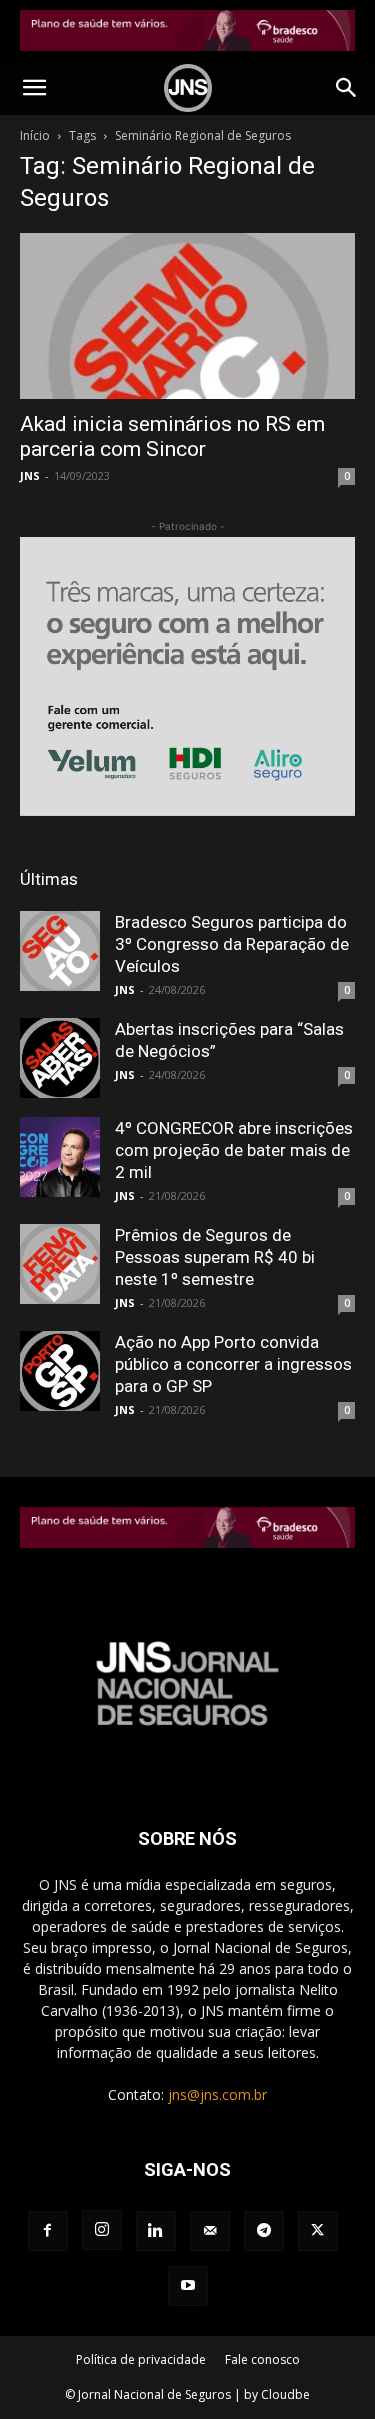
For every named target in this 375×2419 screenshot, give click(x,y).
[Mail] (210, 2231)
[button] (34, 88)
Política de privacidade (141, 2359)
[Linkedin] (156, 2231)
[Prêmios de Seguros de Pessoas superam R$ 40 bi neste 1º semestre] (60, 1264)
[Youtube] (188, 2286)
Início (35, 135)
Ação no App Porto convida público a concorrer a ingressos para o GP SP (233, 1364)
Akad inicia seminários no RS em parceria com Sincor (172, 436)
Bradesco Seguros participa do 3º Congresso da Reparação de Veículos (232, 944)
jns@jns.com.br (217, 2094)
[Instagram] (102, 2230)
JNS (30, 475)
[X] (318, 2231)
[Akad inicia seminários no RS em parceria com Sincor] (187, 315)
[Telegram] (264, 2231)
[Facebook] (48, 2231)
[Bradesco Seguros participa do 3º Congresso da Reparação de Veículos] (60, 951)
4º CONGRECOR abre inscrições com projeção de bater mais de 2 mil (234, 1150)
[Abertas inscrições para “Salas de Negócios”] (60, 1058)
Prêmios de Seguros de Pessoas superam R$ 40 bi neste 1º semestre (215, 1257)
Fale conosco (262, 2359)
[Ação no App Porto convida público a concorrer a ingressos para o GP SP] (60, 1371)
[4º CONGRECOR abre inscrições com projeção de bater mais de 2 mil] (60, 1157)
